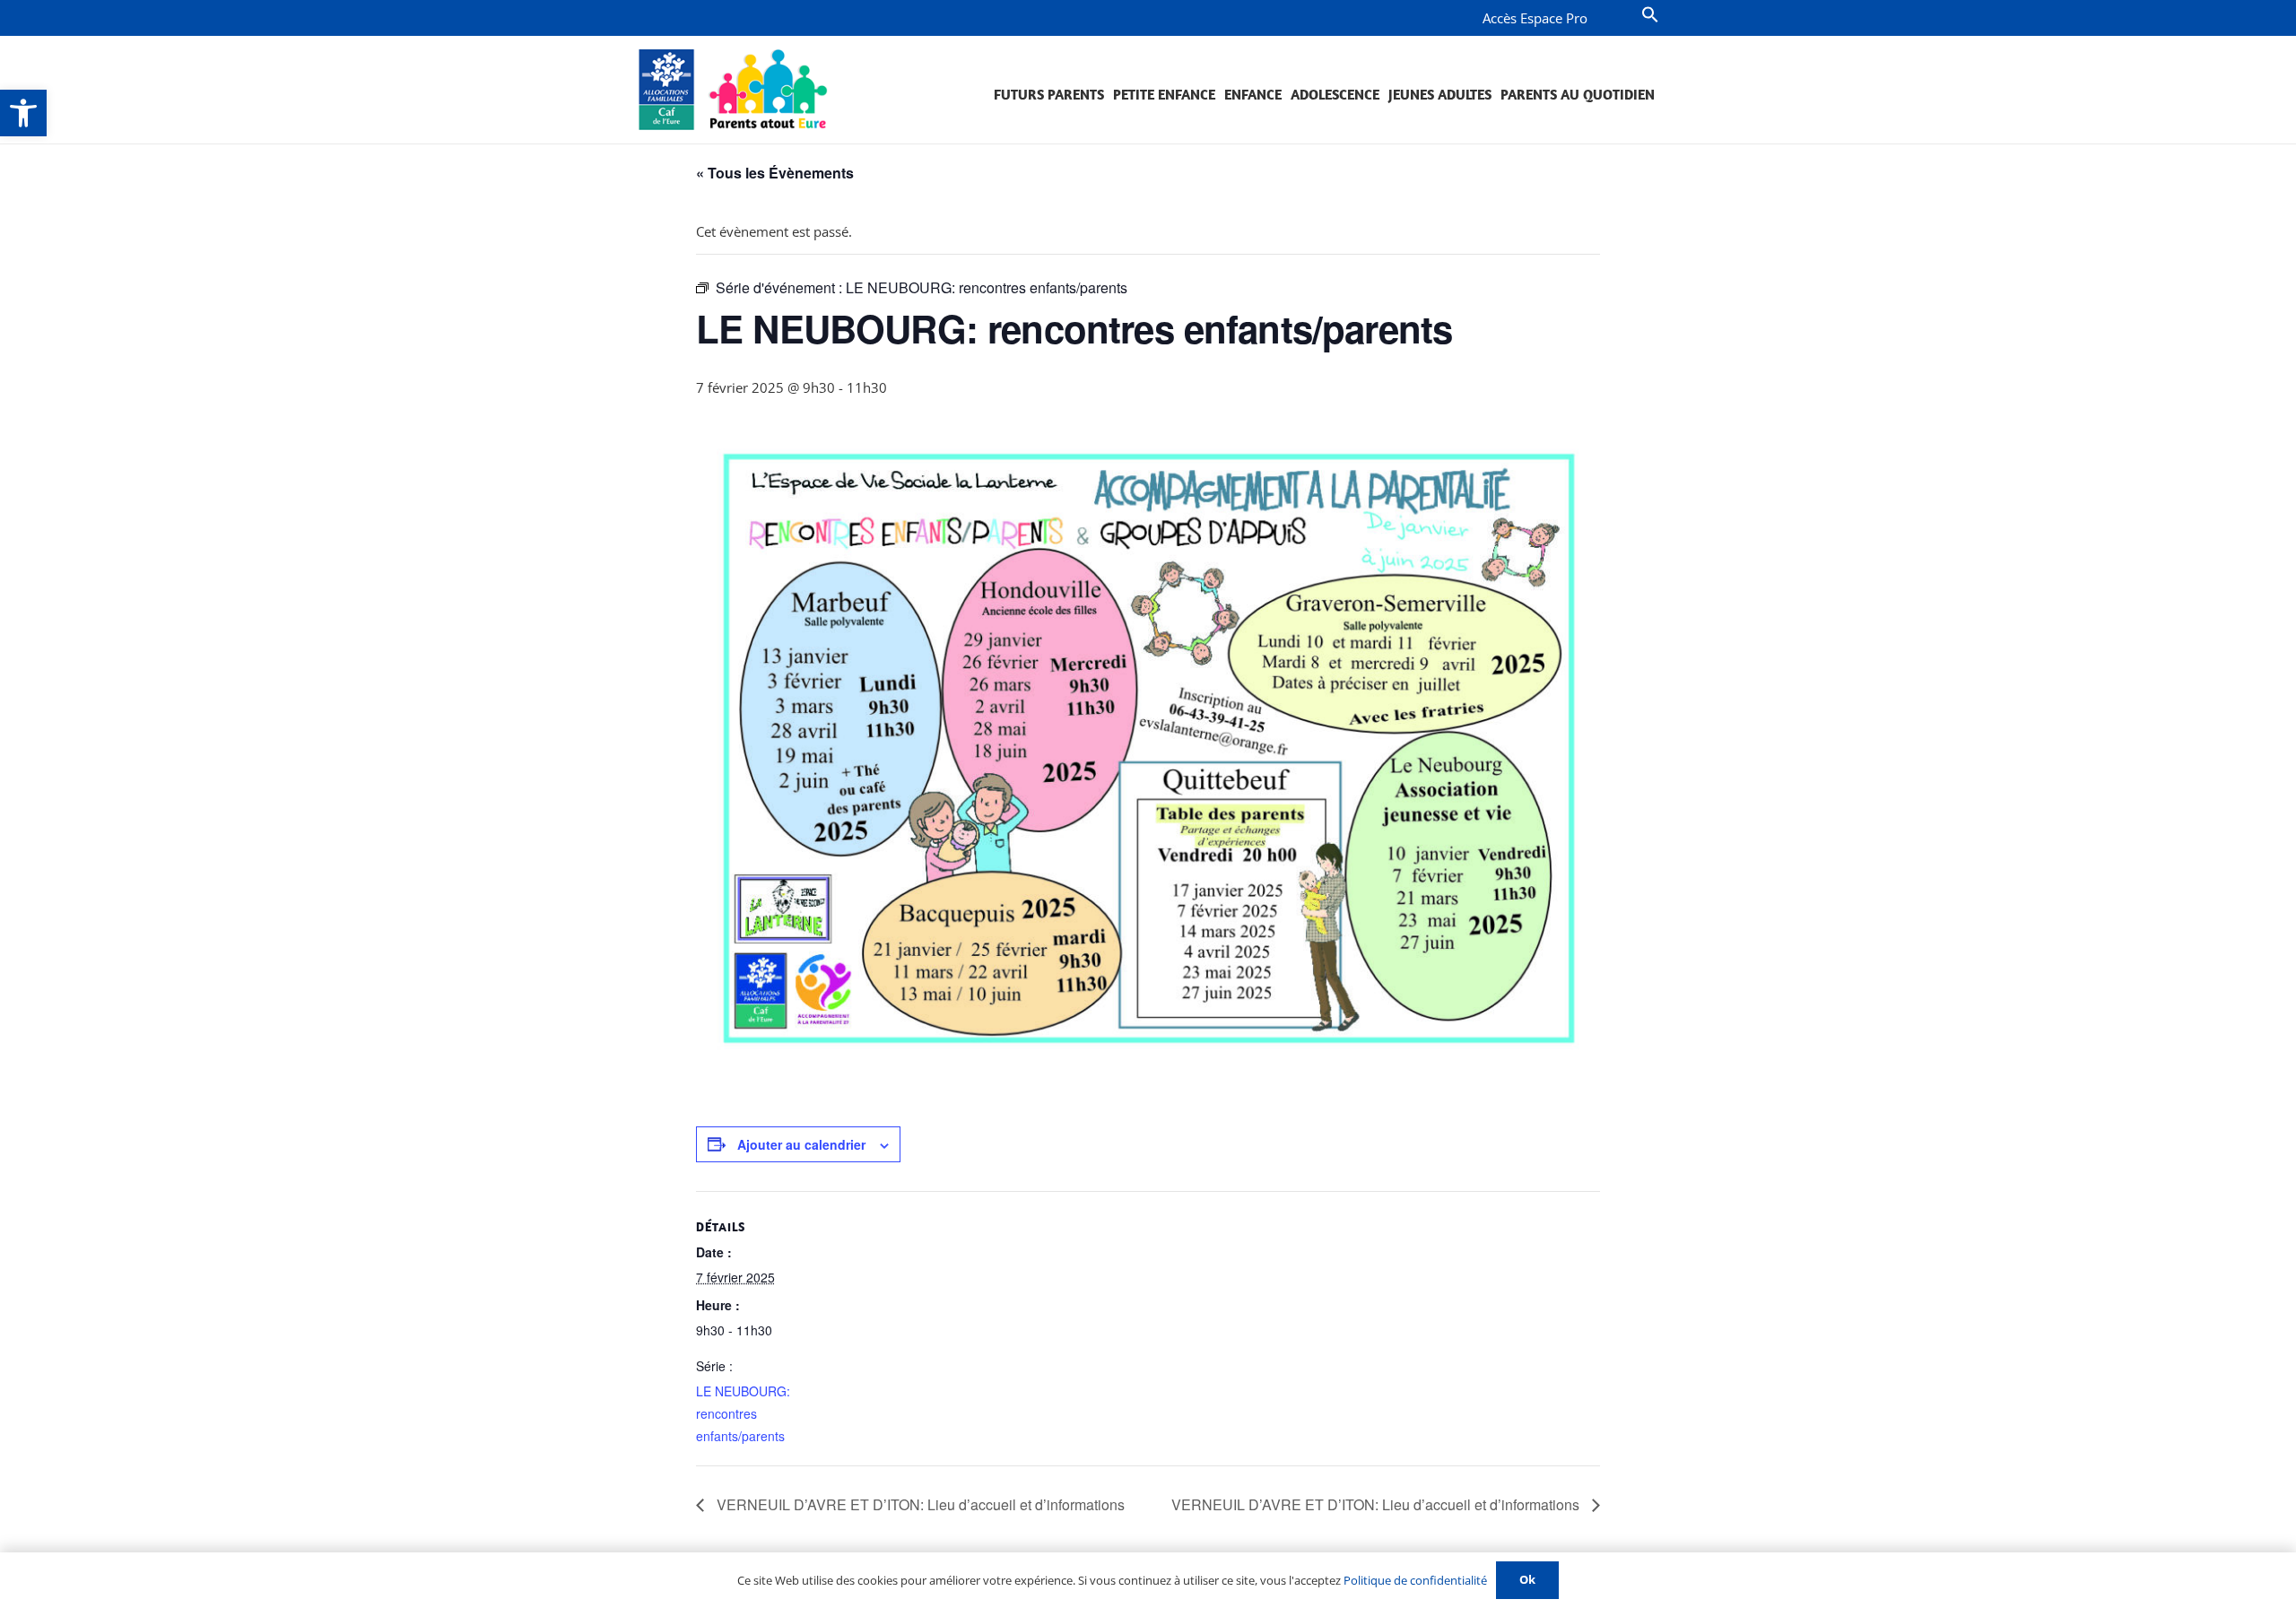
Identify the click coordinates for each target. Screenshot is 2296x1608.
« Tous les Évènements (775, 173)
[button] (23, 113)
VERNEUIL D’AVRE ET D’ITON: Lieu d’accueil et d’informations (919, 1504)
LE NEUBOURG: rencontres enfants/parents (743, 1413)
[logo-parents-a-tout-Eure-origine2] (734, 90)
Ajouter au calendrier (801, 1144)
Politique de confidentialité (1415, 1580)
